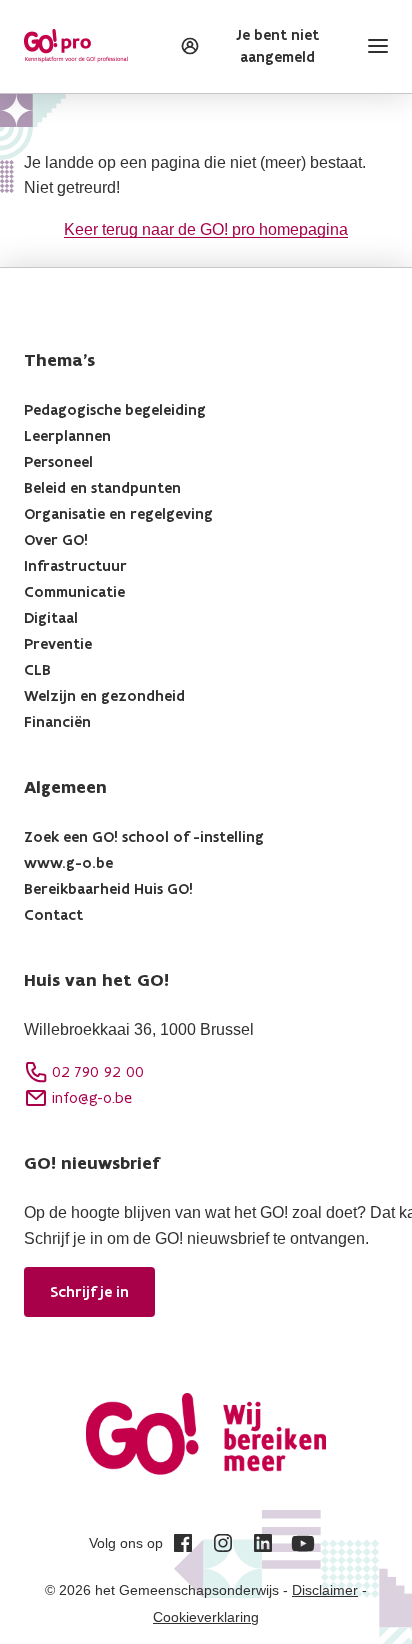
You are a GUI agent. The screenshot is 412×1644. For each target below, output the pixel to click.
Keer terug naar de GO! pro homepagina (206, 229)
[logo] (76, 46)
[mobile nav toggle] (374, 46)
